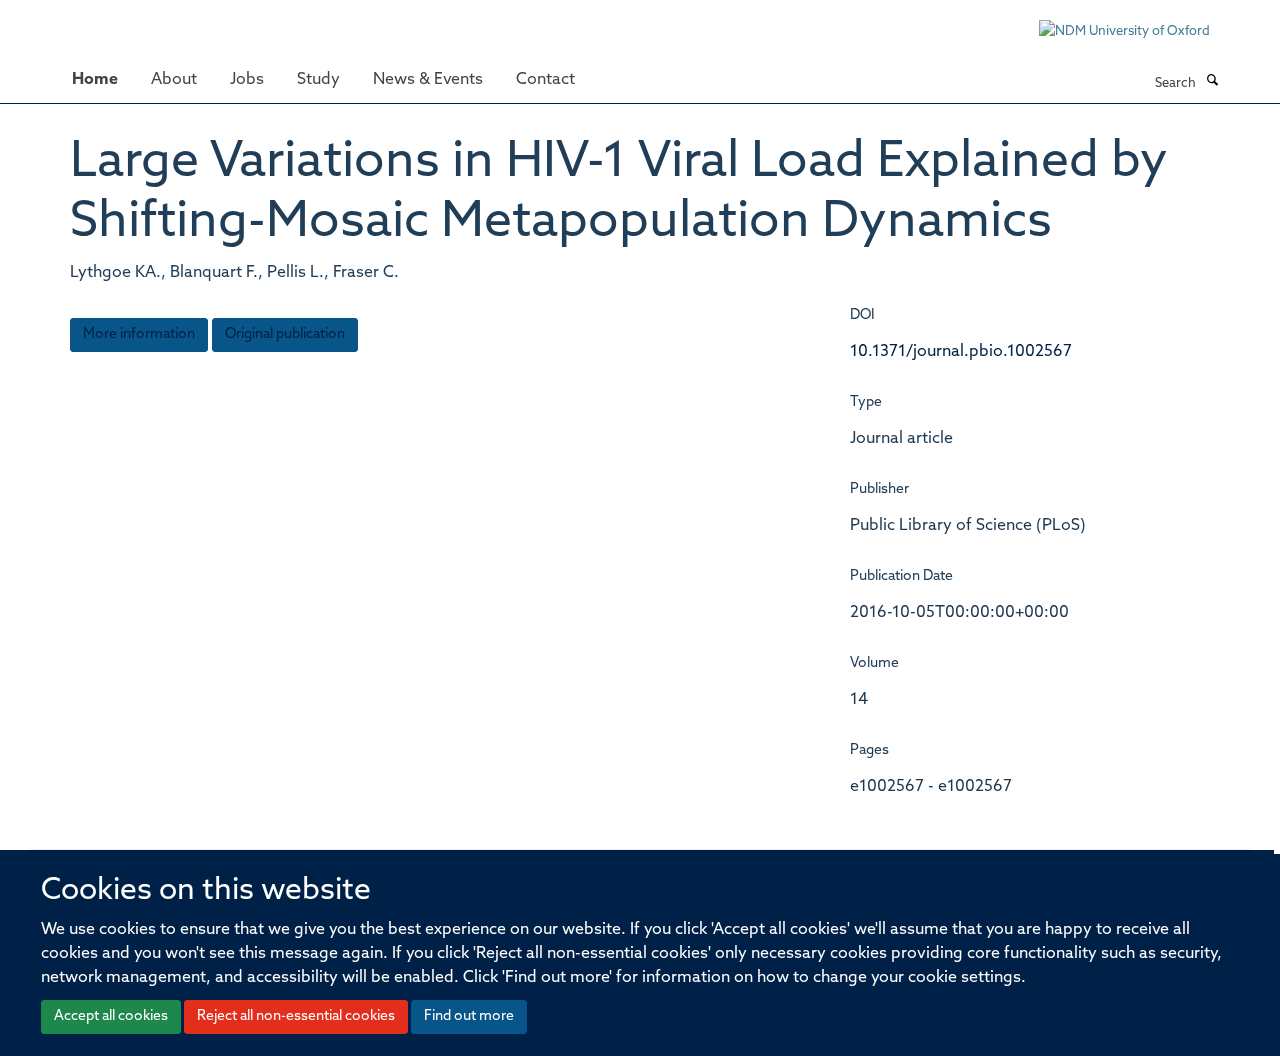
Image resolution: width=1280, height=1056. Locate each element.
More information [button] (139, 334)
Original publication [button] (285, 334)
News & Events (428, 80)
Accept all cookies (111, 1016)
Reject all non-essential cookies (296, 1016)
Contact (545, 80)
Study (318, 80)
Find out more (469, 1016)
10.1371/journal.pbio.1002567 (961, 352)
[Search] (1212, 82)
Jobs (247, 80)
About (174, 80)
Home (95, 80)
